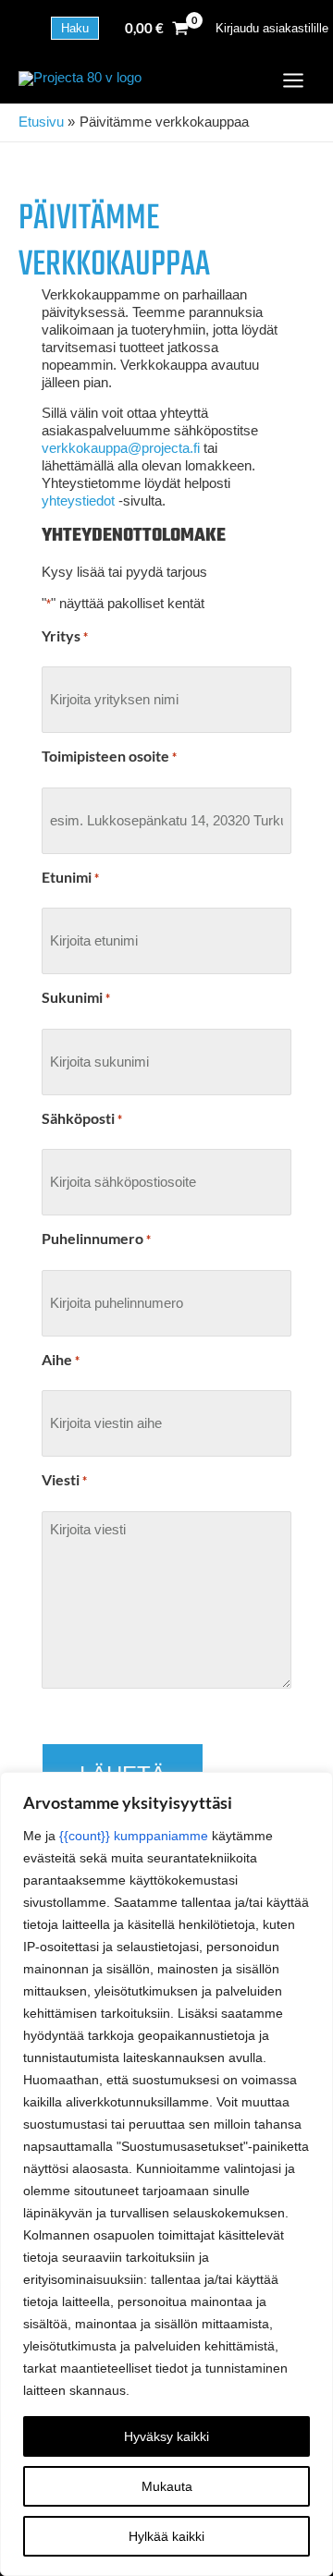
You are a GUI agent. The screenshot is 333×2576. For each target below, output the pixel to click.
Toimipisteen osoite (109, 756)
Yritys (65, 636)
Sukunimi (76, 997)
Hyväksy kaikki (166, 2436)
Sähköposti (82, 1118)
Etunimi (70, 877)
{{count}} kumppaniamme (134, 1836)
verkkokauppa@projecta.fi (121, 448)
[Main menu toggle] (293, 80)
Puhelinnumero (96, 1239)
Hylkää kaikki (166, 2536)
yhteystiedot (78, 501)
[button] (75, 28)
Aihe (61, 1360)
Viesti (64, 1480)
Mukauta (167, 2486)
